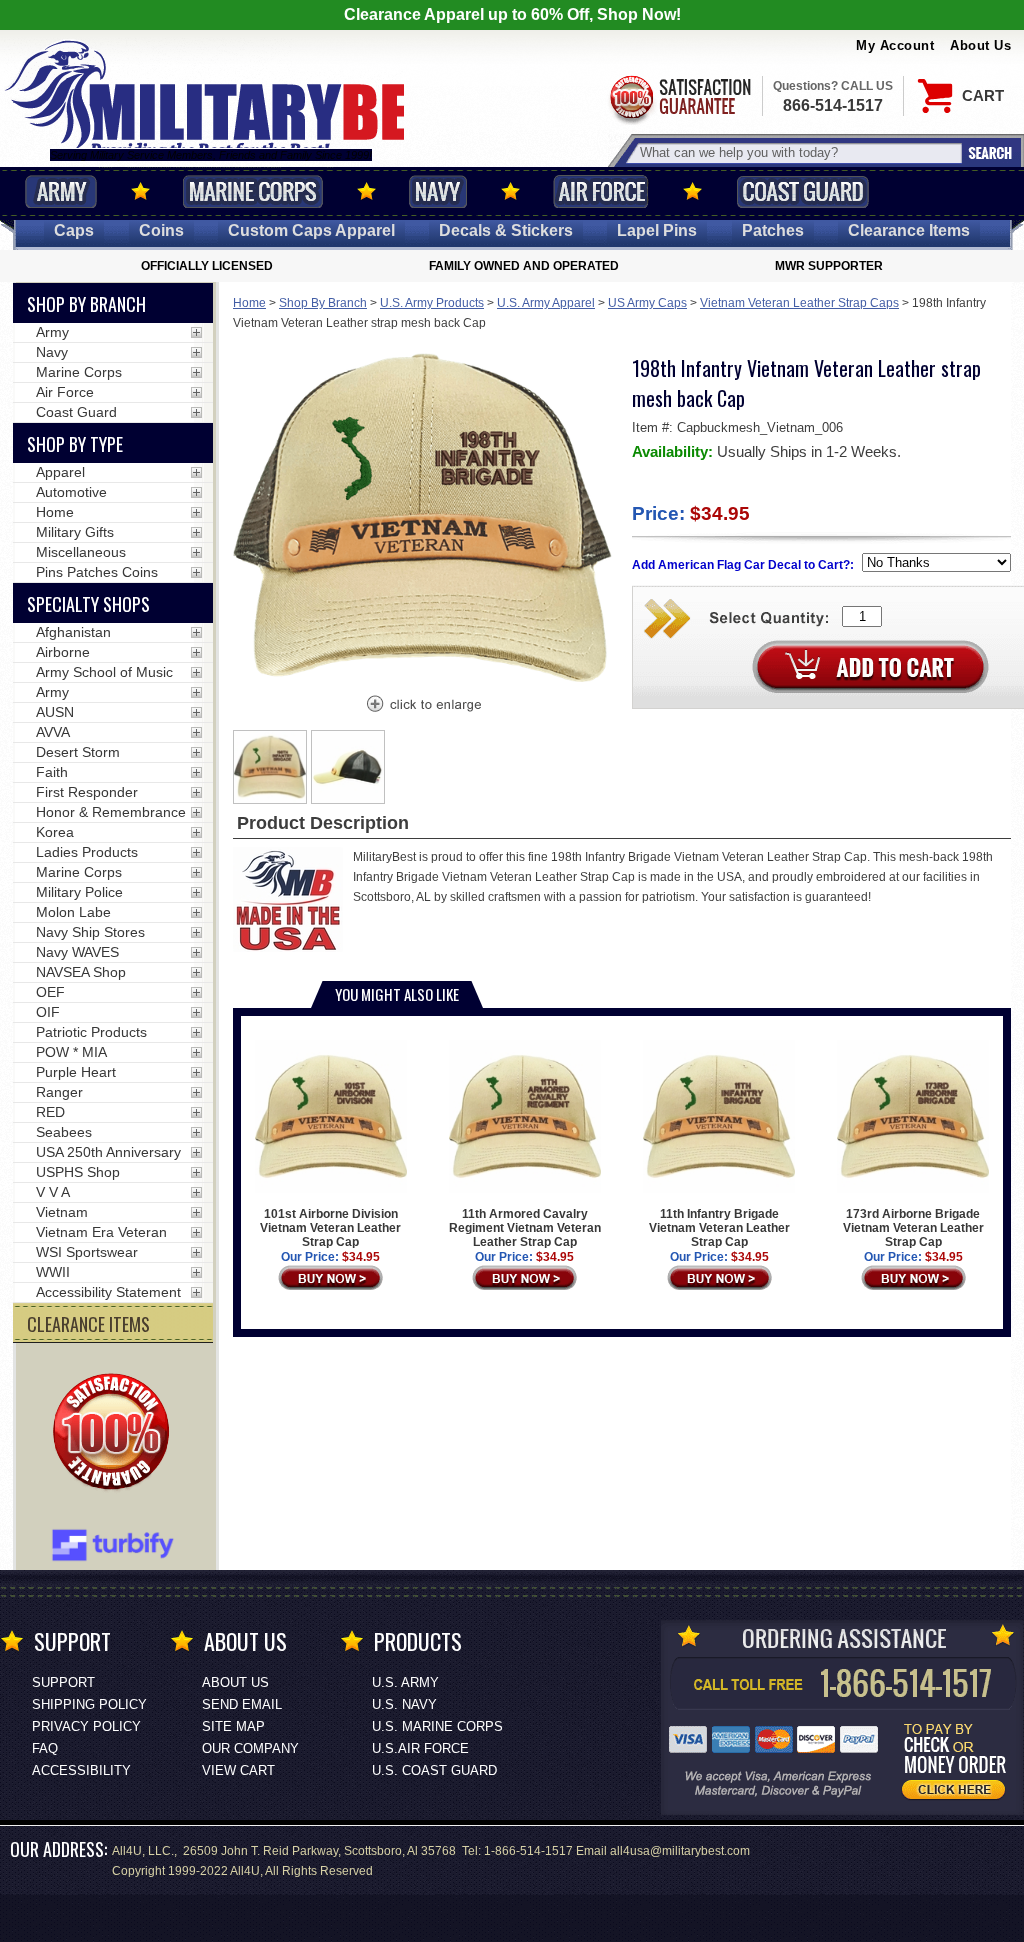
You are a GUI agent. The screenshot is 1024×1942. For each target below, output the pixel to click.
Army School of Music (104, 672)
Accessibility (81, 1770)
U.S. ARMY (405, 1682)
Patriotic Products (91, 1032)
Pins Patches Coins (97, 572)
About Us (980, 45)
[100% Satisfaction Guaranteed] (116, 1434)
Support (63, 1682)
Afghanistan (73, 632)
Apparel (60, 472)
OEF (50, 992)
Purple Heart (76, 1072)
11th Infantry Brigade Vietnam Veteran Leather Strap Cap (719, 1228)
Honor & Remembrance (111, 812)
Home (249, 303)
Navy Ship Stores (90, 932)
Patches (773, 230)
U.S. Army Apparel (546, 303)
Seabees (64, 1132)
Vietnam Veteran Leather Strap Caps (799, 303)
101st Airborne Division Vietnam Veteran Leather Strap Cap (330, 1228)
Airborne (63, 652)
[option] (270, 767)
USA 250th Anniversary (108, 1152)
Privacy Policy (86, 1726)
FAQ (45, 1748)
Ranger (59, 1092)
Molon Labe (73, 912)
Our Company (250, 1748)
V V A (53, 1192)
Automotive (71, 492)
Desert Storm (78, 752)
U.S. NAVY (404, 1704)
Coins (161, 230)
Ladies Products (87, 852)
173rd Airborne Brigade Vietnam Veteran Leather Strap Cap (913, 1228)
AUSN (55, 712)
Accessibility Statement (108, 1292)
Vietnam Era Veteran (101, 1232)
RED (50, 1112)
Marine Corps (253, 191)
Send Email (242, 1704)
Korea (55, 832)
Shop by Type (75, 444)
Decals (506, 230)
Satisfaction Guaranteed (679, 97)
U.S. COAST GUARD (434, 1770)
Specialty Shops (88, 604)
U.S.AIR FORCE (420, 1748)
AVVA (53, 732)
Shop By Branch (323, 303)
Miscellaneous (81, 552)
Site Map (233, 1726)
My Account (895, 45)
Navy (438, 191)
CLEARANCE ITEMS (88, 1324)
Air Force (601, 191)
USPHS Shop (78, 1172)
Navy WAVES (77, 952)
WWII (53, 1272)
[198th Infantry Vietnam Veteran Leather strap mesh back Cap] (423, 706)
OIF (48, 1012)
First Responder (87, 792)
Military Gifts (75, 532)
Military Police (79, 892)
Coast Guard (802, 191)
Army (61, 191)
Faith (52, 772)
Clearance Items (909, 230)
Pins (657, 230)
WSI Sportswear (87, 1252)
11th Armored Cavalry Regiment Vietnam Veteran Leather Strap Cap (525, 1228)
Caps (74, 230)
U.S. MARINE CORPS (437, 1726)
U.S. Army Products (432, 303)
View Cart (238, 1770)
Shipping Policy (89, 1704)
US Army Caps (647, 303)
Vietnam (62, 1212)
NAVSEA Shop (81, 972)
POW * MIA (71, 1052)
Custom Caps (311, 230)
